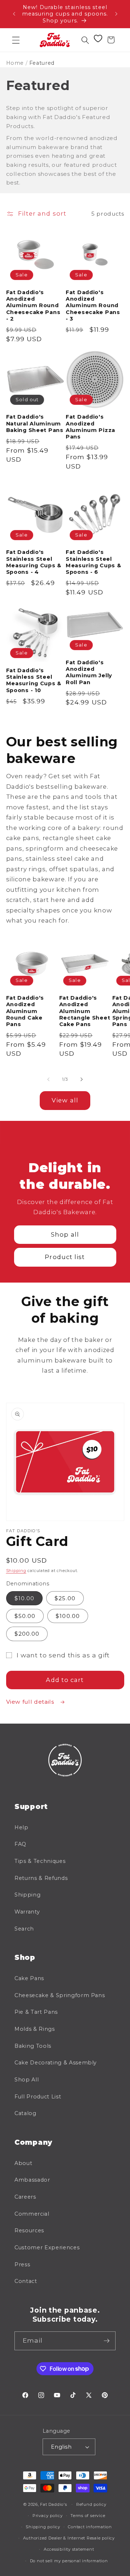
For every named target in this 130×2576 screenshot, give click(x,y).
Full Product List (38, 2097)
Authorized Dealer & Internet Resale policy (69, 2538)
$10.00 (25, 1598)
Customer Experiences (47, 2247)
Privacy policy (48, 2516)
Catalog (25, 2113)
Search (24, 1929)
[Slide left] (48, 1079)
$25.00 (65, 1598)
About (23, 2163)
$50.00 (25, 1616)
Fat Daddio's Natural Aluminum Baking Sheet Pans (35, 423)
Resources (29, 2230)
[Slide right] (82, 1079)
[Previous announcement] (14, 14)
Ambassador (32, 2180)
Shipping (16, 1571)
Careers (25, 2197)
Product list (65, 1257)
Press (22, 2264)
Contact (26, 2281)
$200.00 (27, 1634)
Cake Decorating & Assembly (56, 2063)
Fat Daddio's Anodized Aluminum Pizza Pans (90, 427)
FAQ (20, 1844)
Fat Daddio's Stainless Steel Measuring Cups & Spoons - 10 (34, 680)
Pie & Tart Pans (36, 2012)
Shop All (27, 2080)
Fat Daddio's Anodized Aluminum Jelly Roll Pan (89, 672)
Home (15, 63)
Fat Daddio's (53, 2504)
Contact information (90, 2527)
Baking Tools (33, 2046)
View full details (31, 1702)
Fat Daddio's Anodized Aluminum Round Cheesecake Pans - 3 (93, 306)
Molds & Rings (35, 2029)
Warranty (27, 1912)
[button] (16, 40)
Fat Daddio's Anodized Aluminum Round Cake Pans (25, 1011)
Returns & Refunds (41, 1878)
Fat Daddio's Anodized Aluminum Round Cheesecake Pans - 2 (33, 306)
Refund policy (91, 2504)
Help (21, 1827)
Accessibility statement (69, 2549)
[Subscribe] (107, 2341)
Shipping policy (43, 2527)
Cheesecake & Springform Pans (60, 1995)
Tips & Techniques (40, 1861)
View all (65, 1100)
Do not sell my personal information (69, 2561)
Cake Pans (29, 1978)
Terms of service (88, 2516)
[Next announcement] (116, 14)
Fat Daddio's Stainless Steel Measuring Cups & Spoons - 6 (94, 562)
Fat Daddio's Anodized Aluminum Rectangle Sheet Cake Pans (85, 1011)
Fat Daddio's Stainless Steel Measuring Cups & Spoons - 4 (34, 562)
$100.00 (68, 1616)
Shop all (65, 1234)
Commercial (32, 2214)
